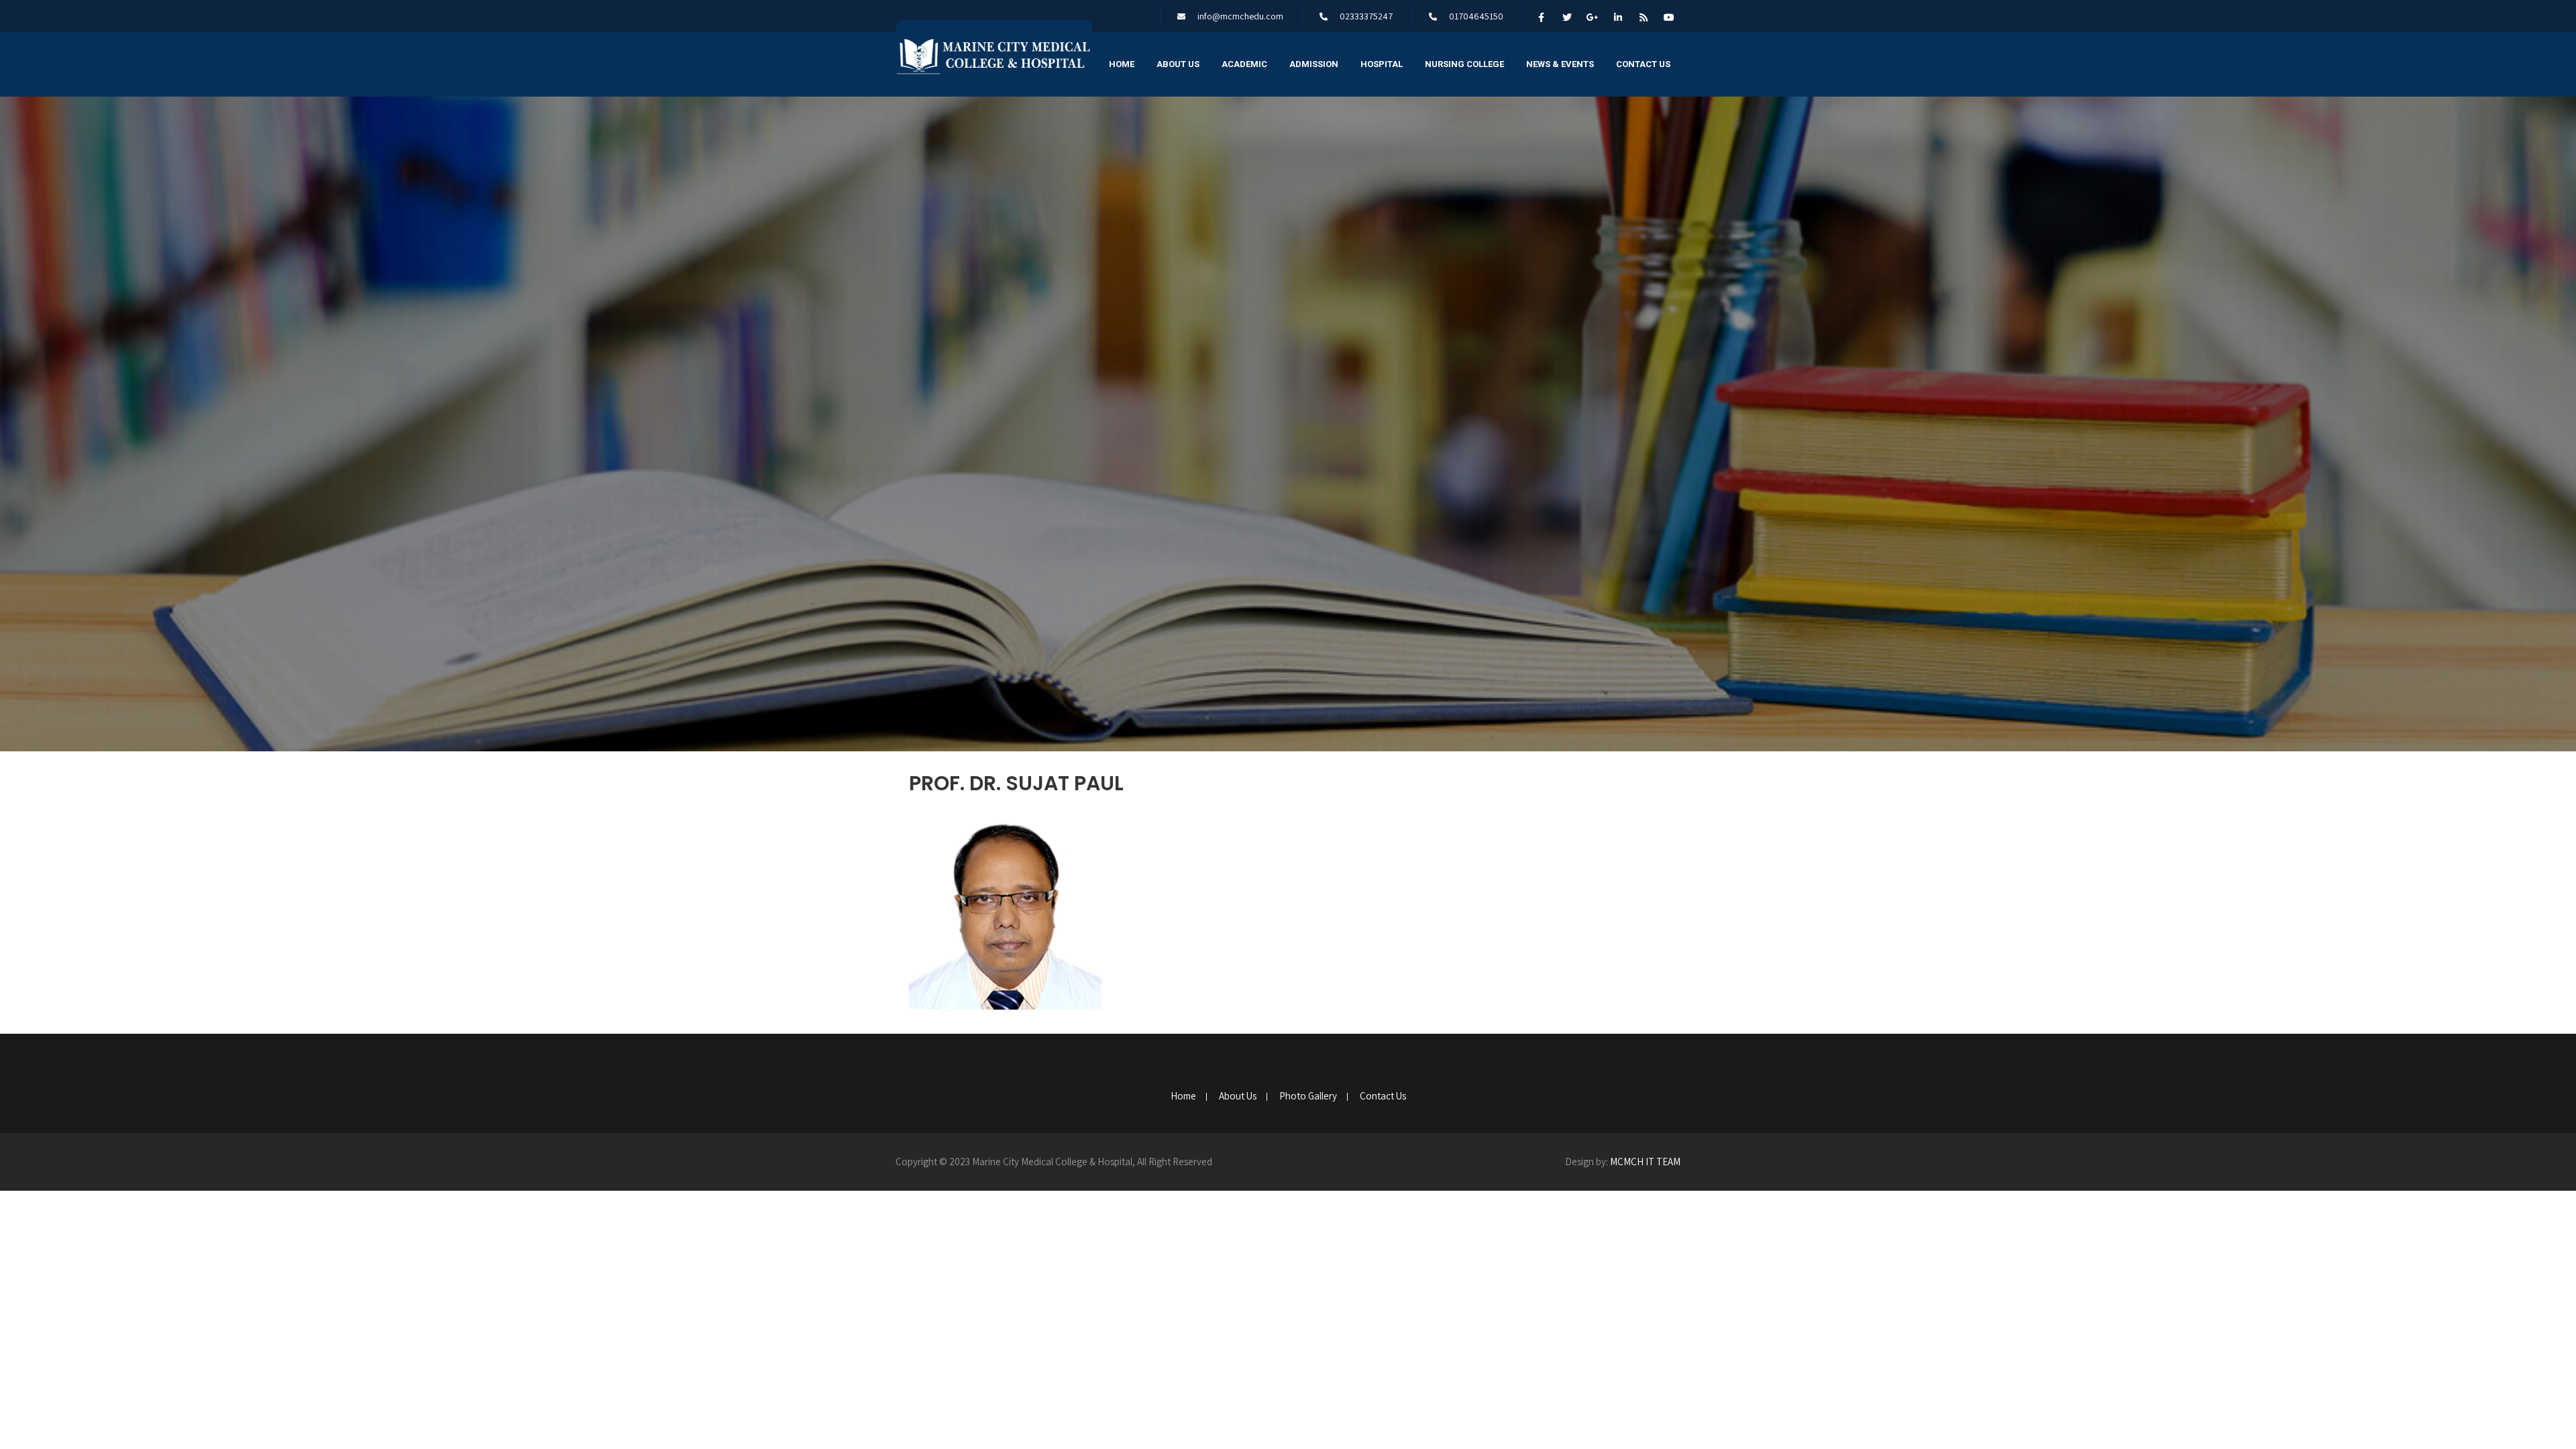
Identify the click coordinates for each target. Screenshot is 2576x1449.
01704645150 (1476, 16)
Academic (1244, 64)
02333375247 (1366, 16)
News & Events (1560, 64)
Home (1122, 64)
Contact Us (1643, 64)
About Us (1178, 64)
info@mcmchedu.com (1240, 16)
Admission (1314, 64)
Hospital (1382, 64)
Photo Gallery (1308, 1097)
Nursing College (1464, 64)
